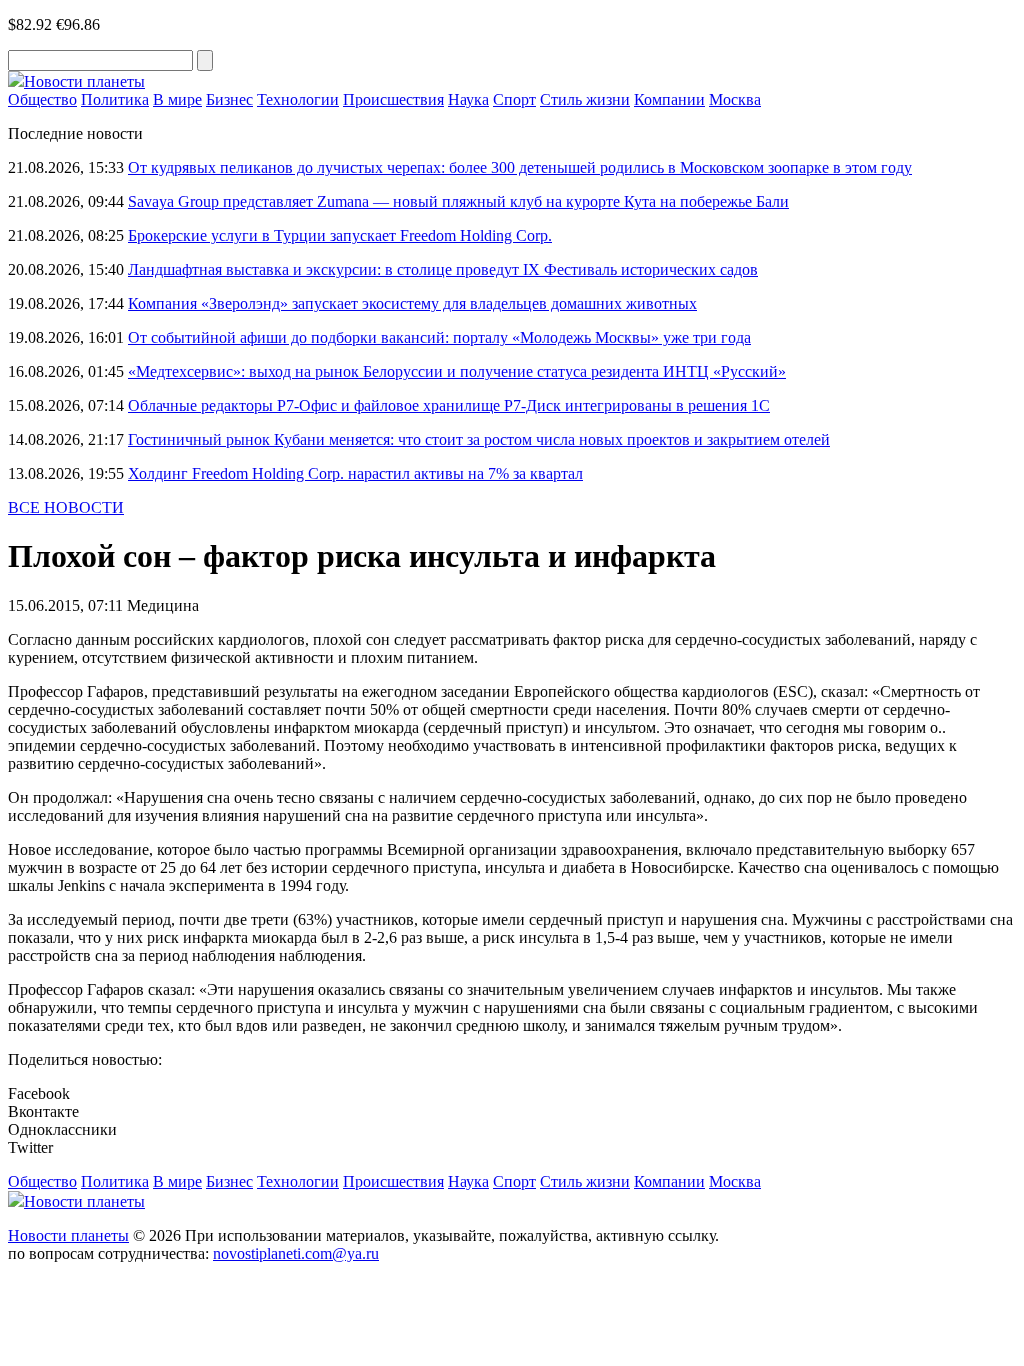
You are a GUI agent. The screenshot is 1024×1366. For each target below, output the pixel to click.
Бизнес (229, 99)
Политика (115, 99)
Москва (735, 99)
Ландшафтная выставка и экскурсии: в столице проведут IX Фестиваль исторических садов (443, 269)
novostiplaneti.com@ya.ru (296, 1253)
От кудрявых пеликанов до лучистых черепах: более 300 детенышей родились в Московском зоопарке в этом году (520, 167)
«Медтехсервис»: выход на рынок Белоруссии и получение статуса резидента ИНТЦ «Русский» (457, 371)
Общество (42, 99)
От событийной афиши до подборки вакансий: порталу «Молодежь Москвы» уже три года (439, 337)
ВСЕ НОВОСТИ (66, 507)
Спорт (514, 99)
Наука (468, 99)
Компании (669, 99)
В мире (177, 99)
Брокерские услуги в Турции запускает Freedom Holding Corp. (340, 235)
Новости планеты (68, 1235)
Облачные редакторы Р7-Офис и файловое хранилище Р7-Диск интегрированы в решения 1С (449, 405)
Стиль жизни (585, 99)
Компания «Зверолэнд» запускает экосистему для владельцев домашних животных (412, 303)
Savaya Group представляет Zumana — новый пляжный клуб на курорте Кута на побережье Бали (458, 201)
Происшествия (393, 99)
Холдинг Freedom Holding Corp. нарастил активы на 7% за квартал (355, 473)
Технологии (298, 99)
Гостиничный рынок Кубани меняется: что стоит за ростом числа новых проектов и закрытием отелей (479, 439)
